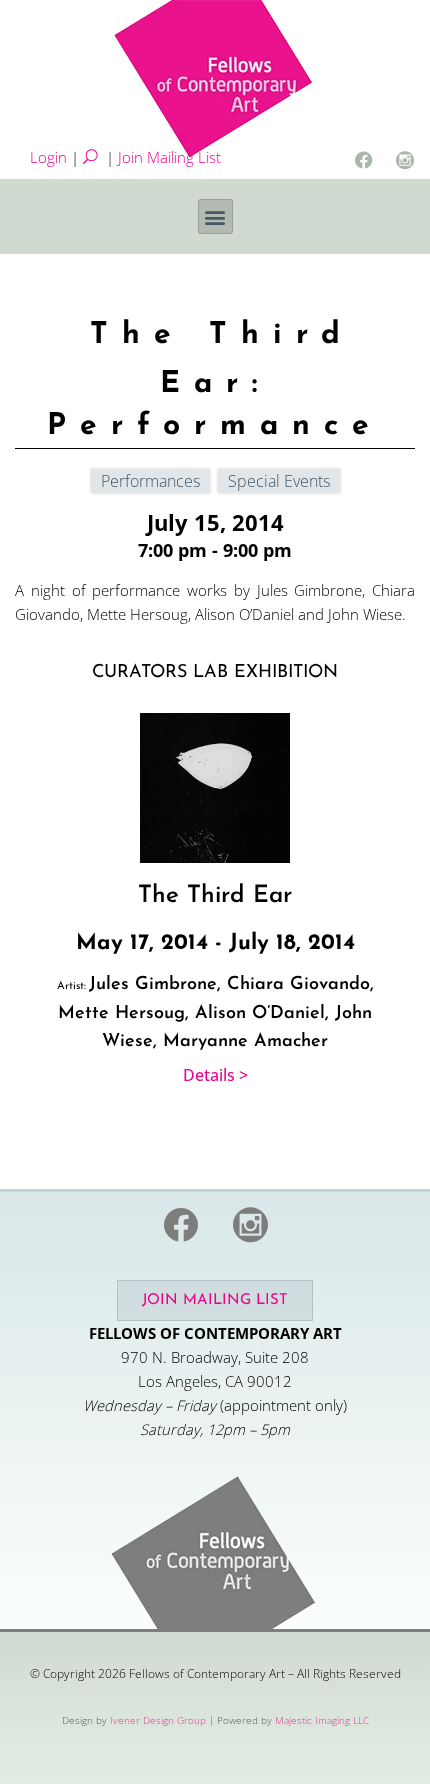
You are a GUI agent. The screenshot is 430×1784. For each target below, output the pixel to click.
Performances (150, 481)
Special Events (279, 481)
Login (48, 157)
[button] (215, 216)
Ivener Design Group (158, 1720)
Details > (215, 1075)
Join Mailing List (169, 157)
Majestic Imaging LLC (322, 1720)
